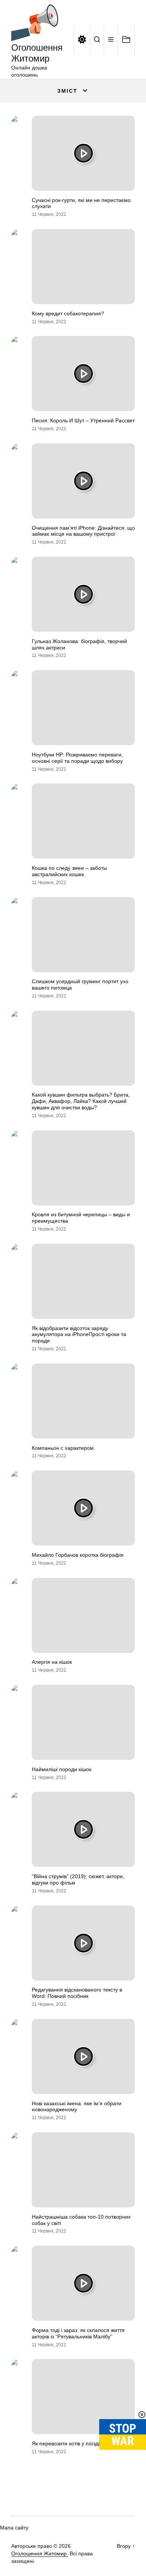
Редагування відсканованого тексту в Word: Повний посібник (77, 1993)
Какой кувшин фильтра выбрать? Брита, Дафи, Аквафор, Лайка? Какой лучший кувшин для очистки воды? (81, 1101)
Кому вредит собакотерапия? (68, 313)
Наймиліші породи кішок (62, 1769)
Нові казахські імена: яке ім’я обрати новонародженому (77, 2107)
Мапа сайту (14, 2528)
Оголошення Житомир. (40, 2553)
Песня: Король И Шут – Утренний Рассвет (83, 420)
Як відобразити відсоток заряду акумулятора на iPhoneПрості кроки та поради (79, 1335)
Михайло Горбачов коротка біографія (78, 1555)
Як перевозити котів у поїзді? (67, 2443)
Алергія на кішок (52, 1662)
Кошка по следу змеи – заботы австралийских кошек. (69, 871)
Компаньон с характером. (63, 1448)
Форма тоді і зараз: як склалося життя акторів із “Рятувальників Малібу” (78, 2333)
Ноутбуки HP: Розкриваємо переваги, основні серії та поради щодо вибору (77, 758)
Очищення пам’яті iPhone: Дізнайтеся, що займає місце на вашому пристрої (83, 531)
